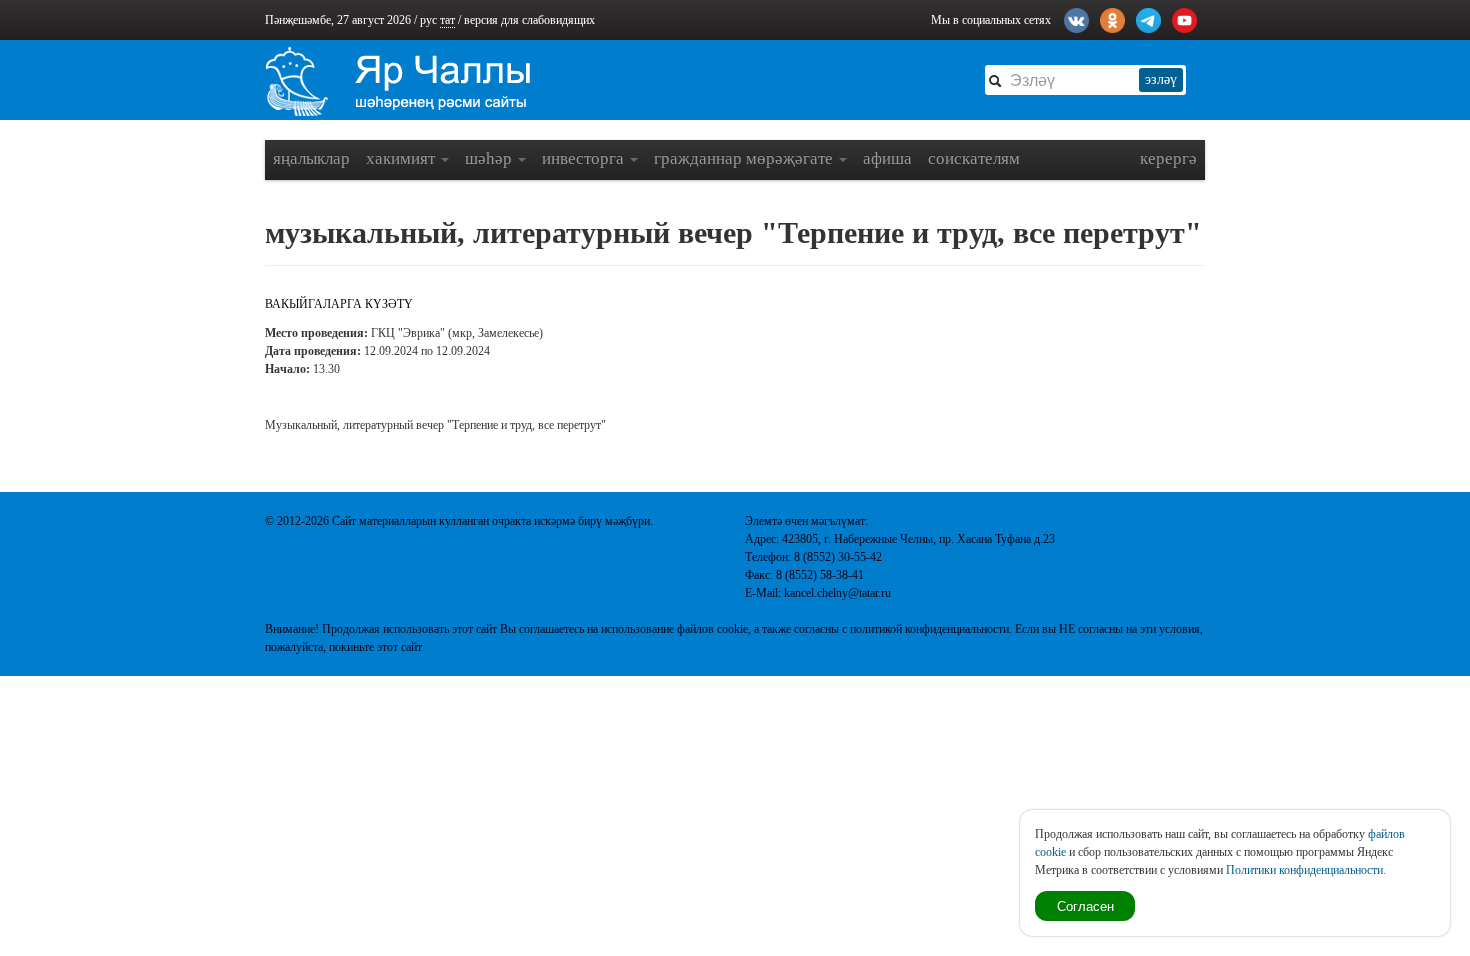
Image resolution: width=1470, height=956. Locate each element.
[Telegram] (1148, 18)
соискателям (974, 158)
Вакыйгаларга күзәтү (339, 304)
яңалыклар (311, 158)
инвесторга (585, 158)
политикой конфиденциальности (929, 629)
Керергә (1168, 158)
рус (428, 20)
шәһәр (490, 158)
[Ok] (1112, 18)
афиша (887, 158)
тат (447, 20)
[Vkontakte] (1076, 18)
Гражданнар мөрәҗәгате (745, 158)
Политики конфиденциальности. (1306, 870)
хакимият (402, 158)
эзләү (1161, 79)
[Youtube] (1184, 18)
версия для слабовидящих (529, 20)
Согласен (1085, 905)
